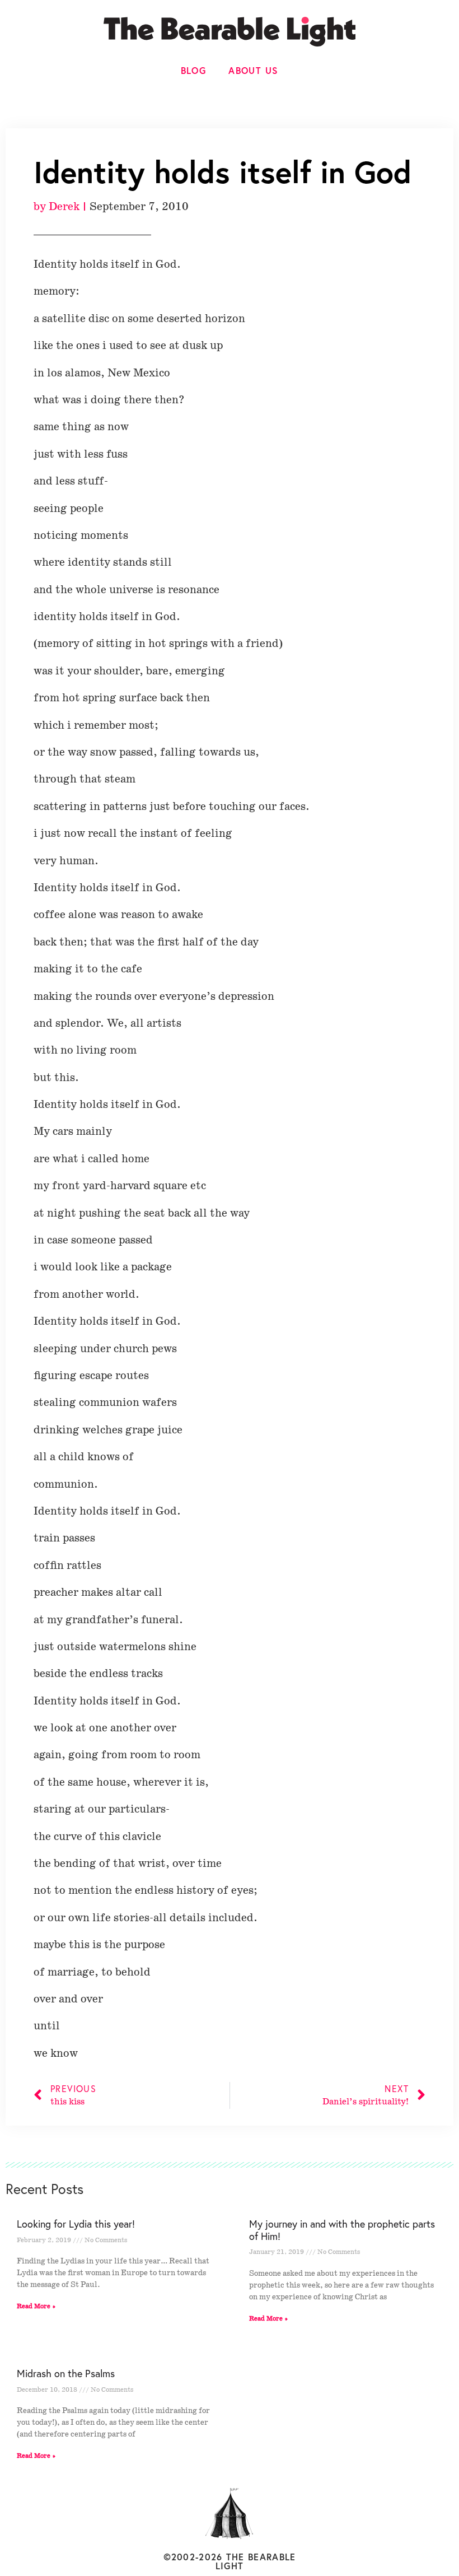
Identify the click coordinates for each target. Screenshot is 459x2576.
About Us (253, 70)
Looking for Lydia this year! (76, 2224)
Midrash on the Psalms (66, 2373)
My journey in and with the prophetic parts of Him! (342, 2230)
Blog (194, 70)
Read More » (36, 2306)
